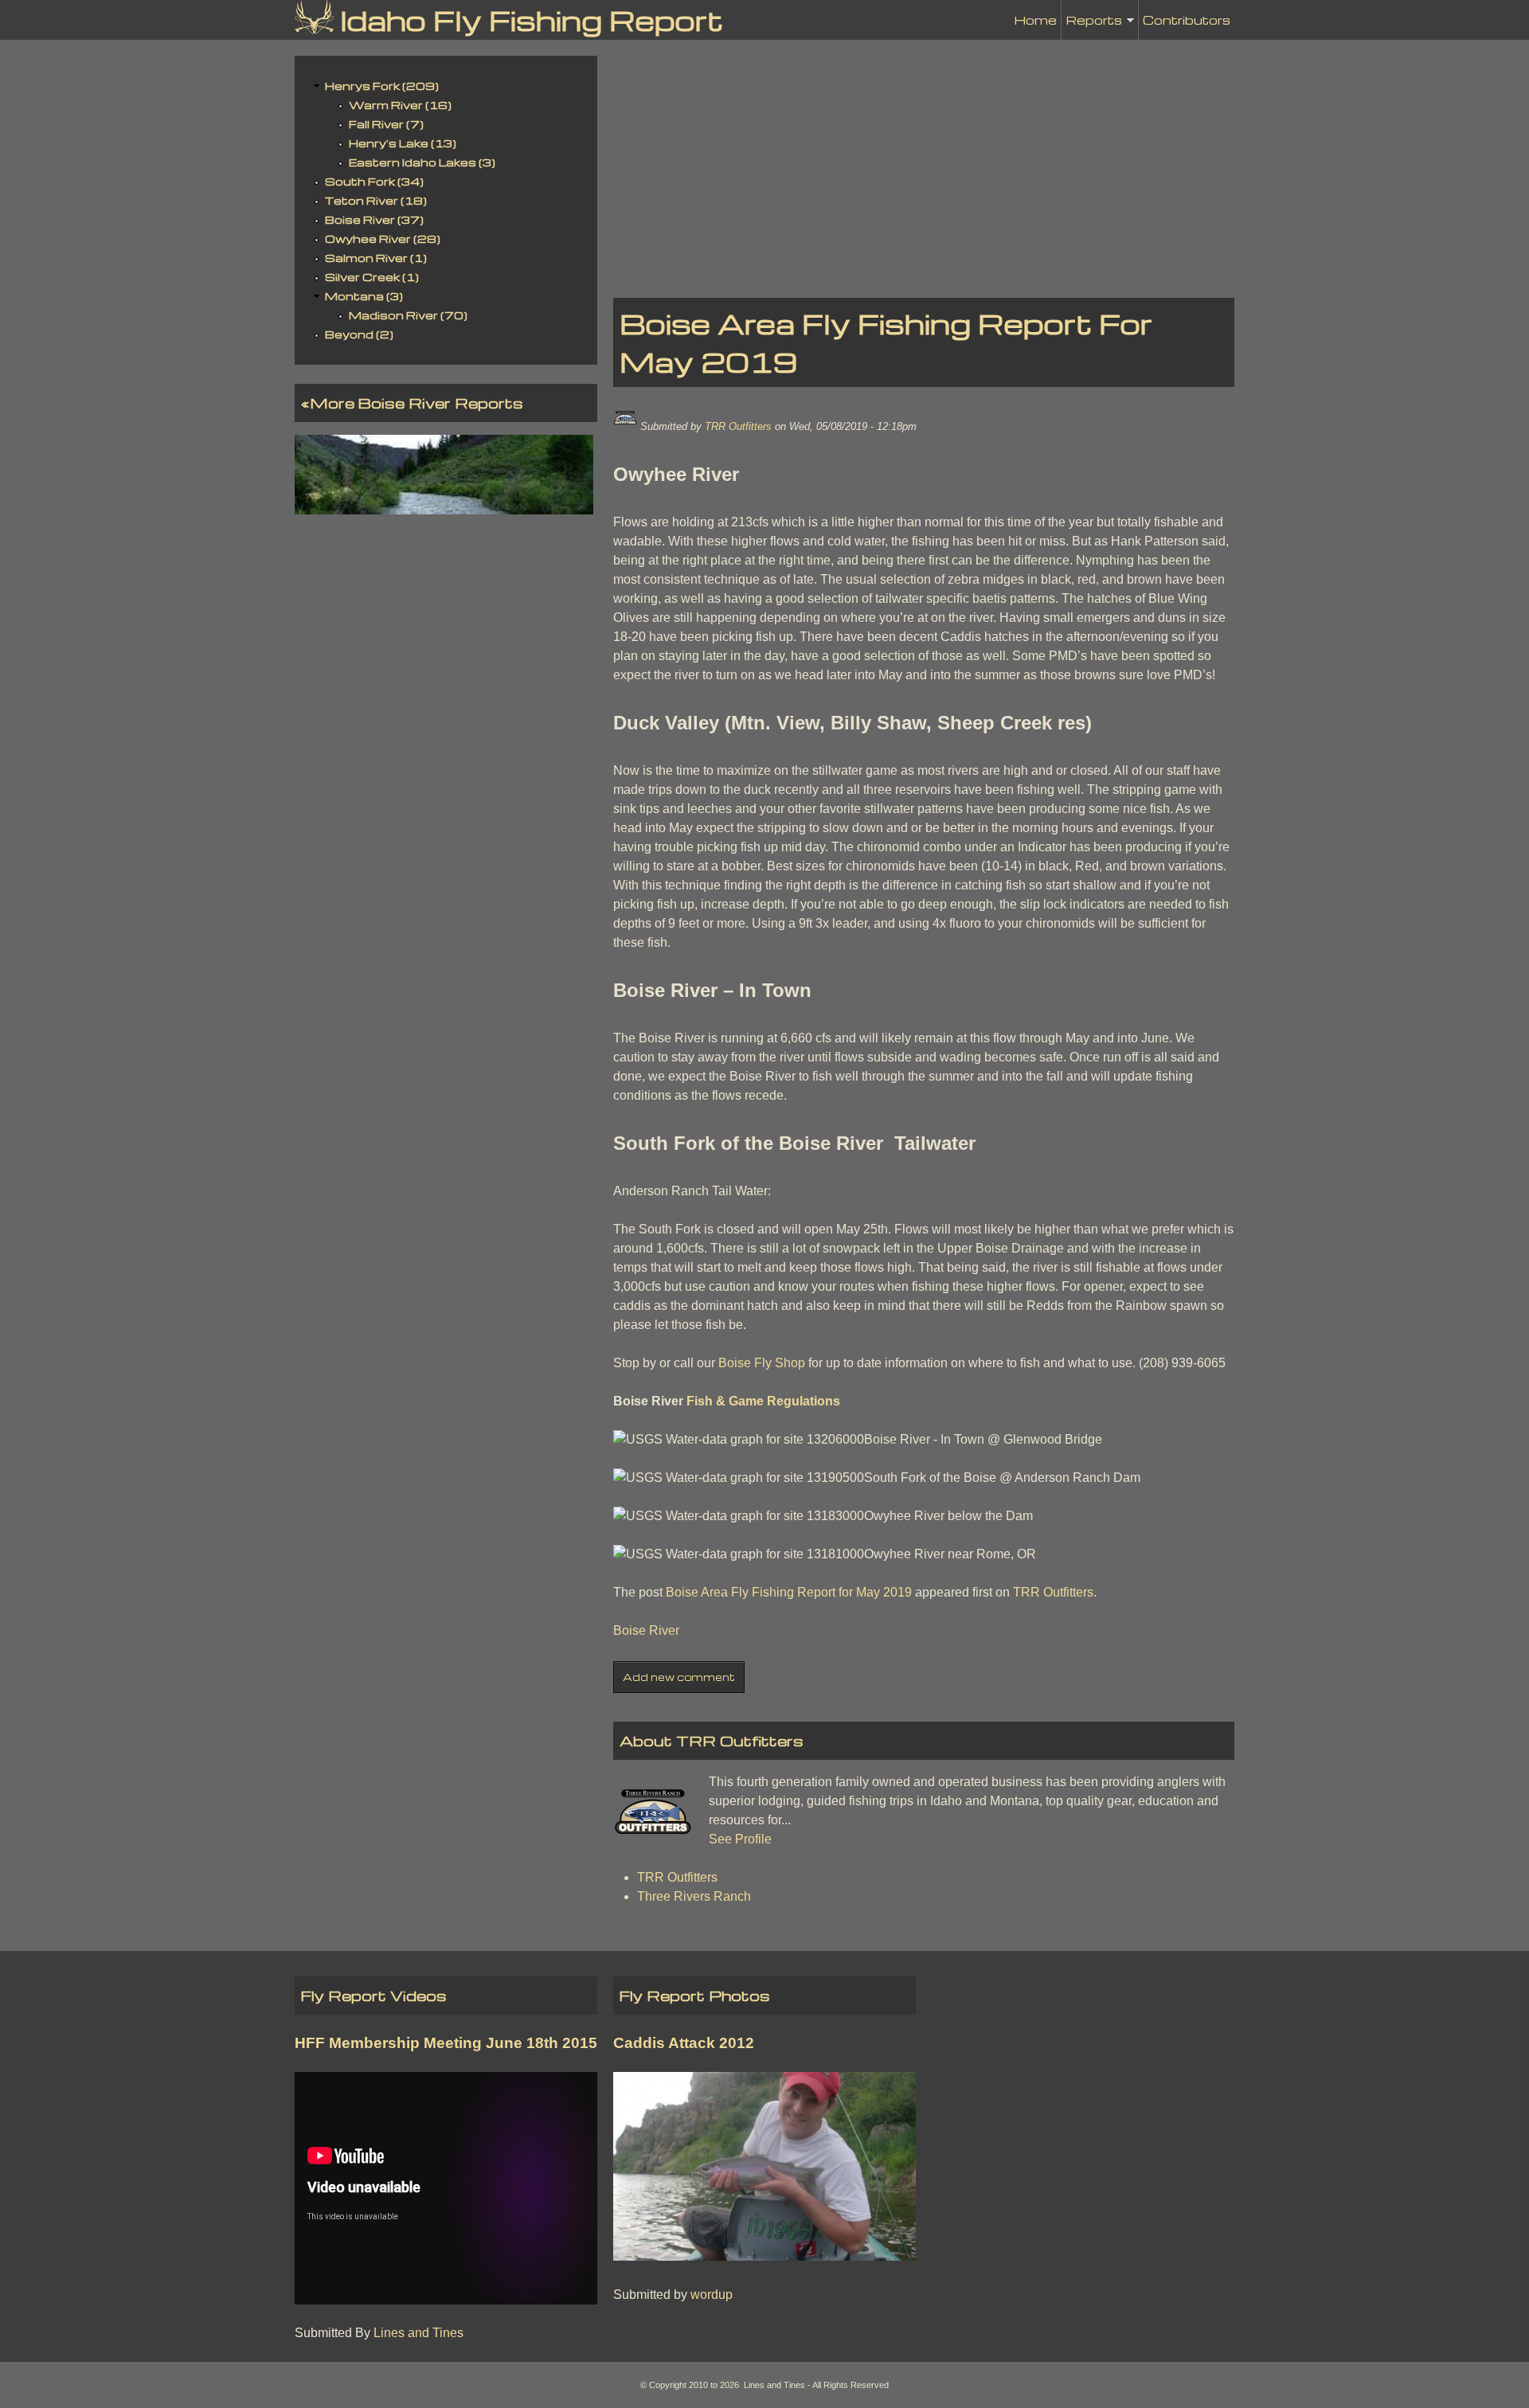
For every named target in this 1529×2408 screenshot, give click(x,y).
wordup (712, 2295)
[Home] (314, 17)
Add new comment (679, 1677)
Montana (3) (364, 296)
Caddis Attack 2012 (684, 2043)
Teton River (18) (376, 200)
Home (1035, 20)
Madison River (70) (408, 315)
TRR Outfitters (738, 426)
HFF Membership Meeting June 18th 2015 (446, 2043)
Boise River (646, 1630)
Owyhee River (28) (383, 238)
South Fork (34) (374, 181)
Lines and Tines (418, 2333)
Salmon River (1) (376, 258)
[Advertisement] (924, 167)
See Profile (740, 1839)
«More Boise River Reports (412, 403)
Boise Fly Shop (762, 1363)
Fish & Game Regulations (763, 1401)
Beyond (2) (359, 334)
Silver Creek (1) (372, 277)
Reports (1094, 26)
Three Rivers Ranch (694, 1896)
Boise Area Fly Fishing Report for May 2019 (789, 1592)
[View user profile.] (625, 426)
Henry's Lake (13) (403, 143)
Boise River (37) (374, 219)
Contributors (1187, 20)
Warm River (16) (400, 105)
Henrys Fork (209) (382, 86)
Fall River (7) (386, 124)
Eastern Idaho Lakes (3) (422, 162)
